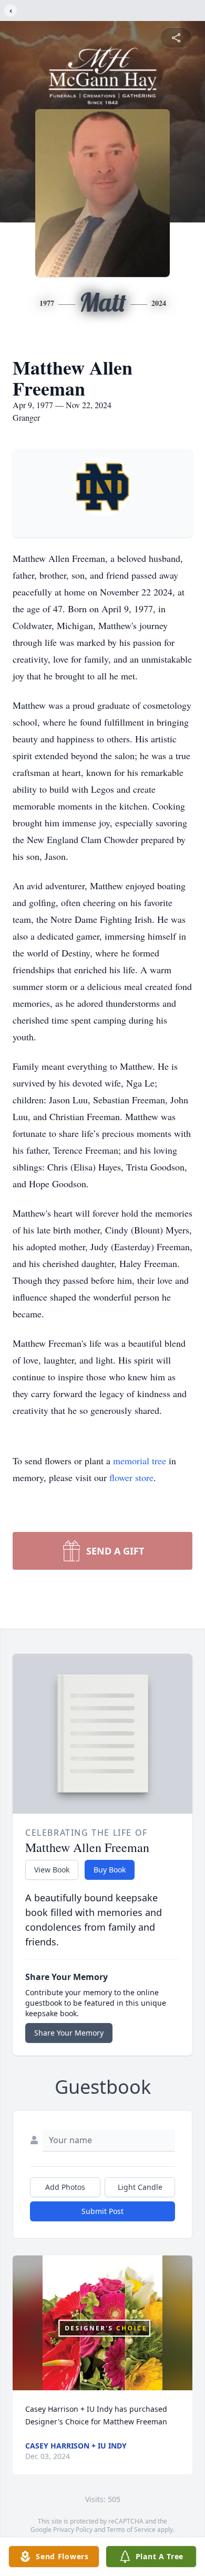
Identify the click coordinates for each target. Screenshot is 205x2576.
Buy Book (110, 1870)
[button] (103, 2323)
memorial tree (140, 1461)
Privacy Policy (73, 2530)
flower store (131, 1477)
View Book (52, 1870)
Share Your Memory (69, 2033)
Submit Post (102, 2211)
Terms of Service (131, 2530)
